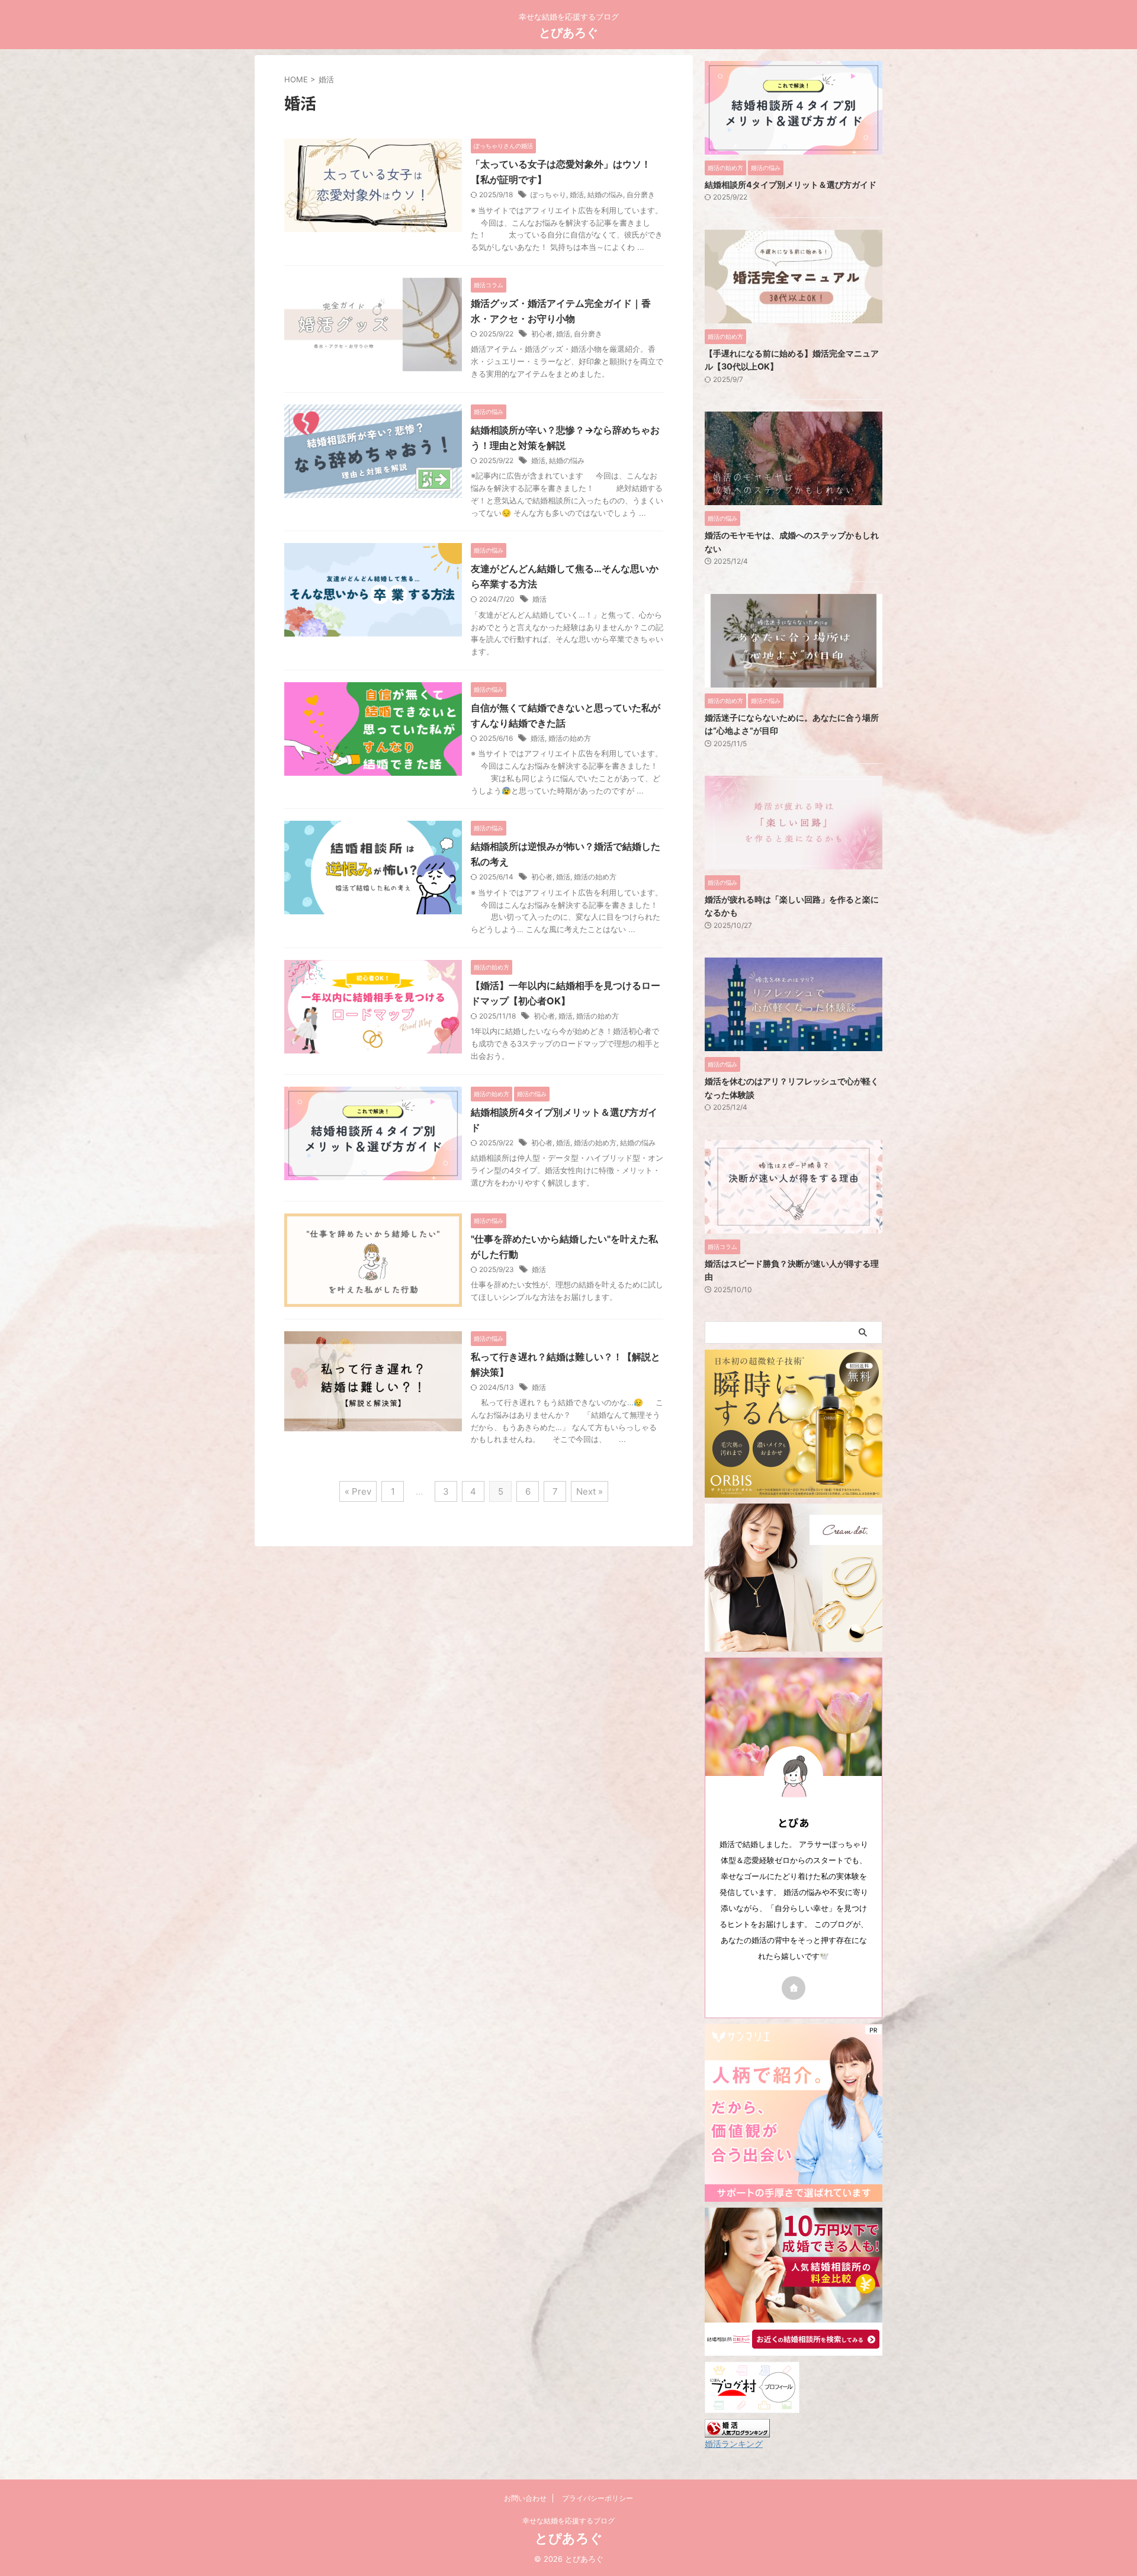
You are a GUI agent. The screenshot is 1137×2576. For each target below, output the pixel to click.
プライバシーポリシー (598, 2498)
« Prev (358, 1491)
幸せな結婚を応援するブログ (568, 2521)
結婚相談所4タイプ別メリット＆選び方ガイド (791, 184)
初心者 (542, 334)
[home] (794, 1988)
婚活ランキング (734, 2444)
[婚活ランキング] (737, 2432)
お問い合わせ (525, 2498)
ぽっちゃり (548, 195)
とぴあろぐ (568, 33)
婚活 (577, 195)
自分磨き (641, 195)
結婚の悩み (605, 195)
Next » (590, 1491)
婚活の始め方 (570, 738)
